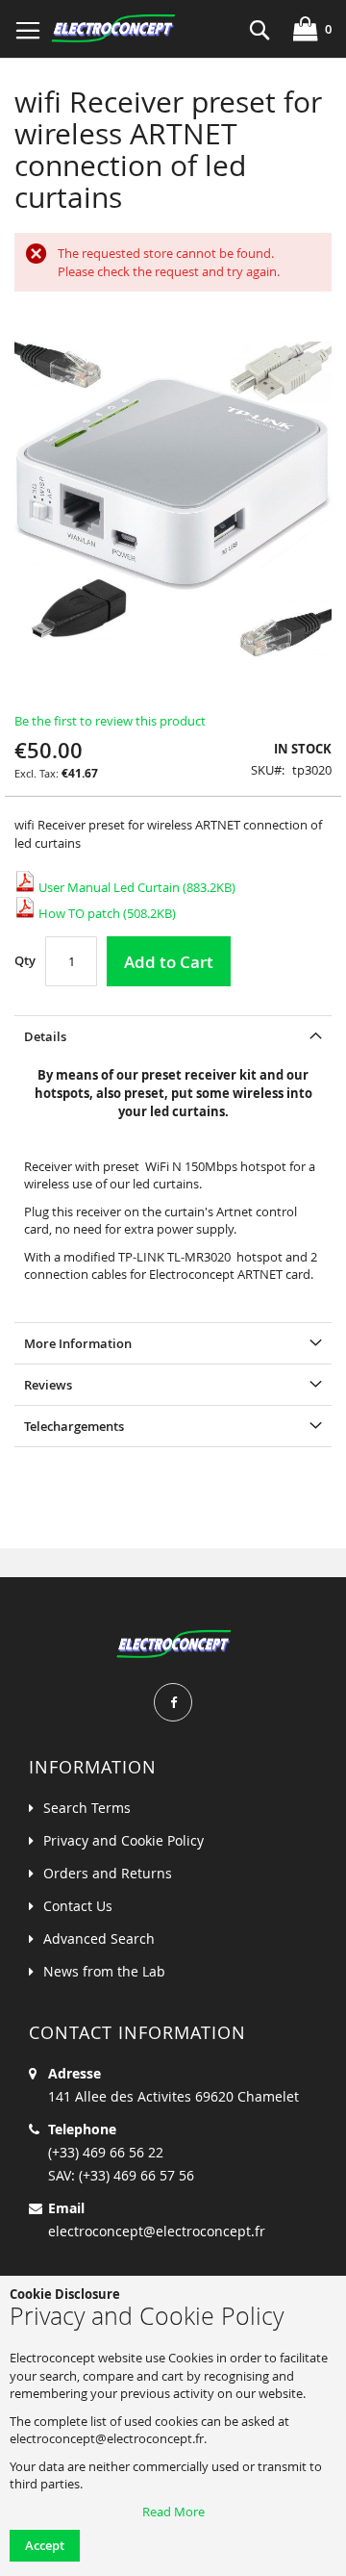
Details (45, 1036)
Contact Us (78, 1906)
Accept (45, 2545)
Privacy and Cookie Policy (124, 1840)
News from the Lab (104, 1971)
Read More (173, 2512)
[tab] (173, 1036)
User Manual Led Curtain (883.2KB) (136, 887)
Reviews (48, 1385)
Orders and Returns (108, 1873)
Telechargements (74, 1426)
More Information (78, 1343)
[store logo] (113, 29)
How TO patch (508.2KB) (106, 913)
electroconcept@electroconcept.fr (157, 2231)
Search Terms (87, 1808)
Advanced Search (99, 1938)
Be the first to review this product (110, 721)
